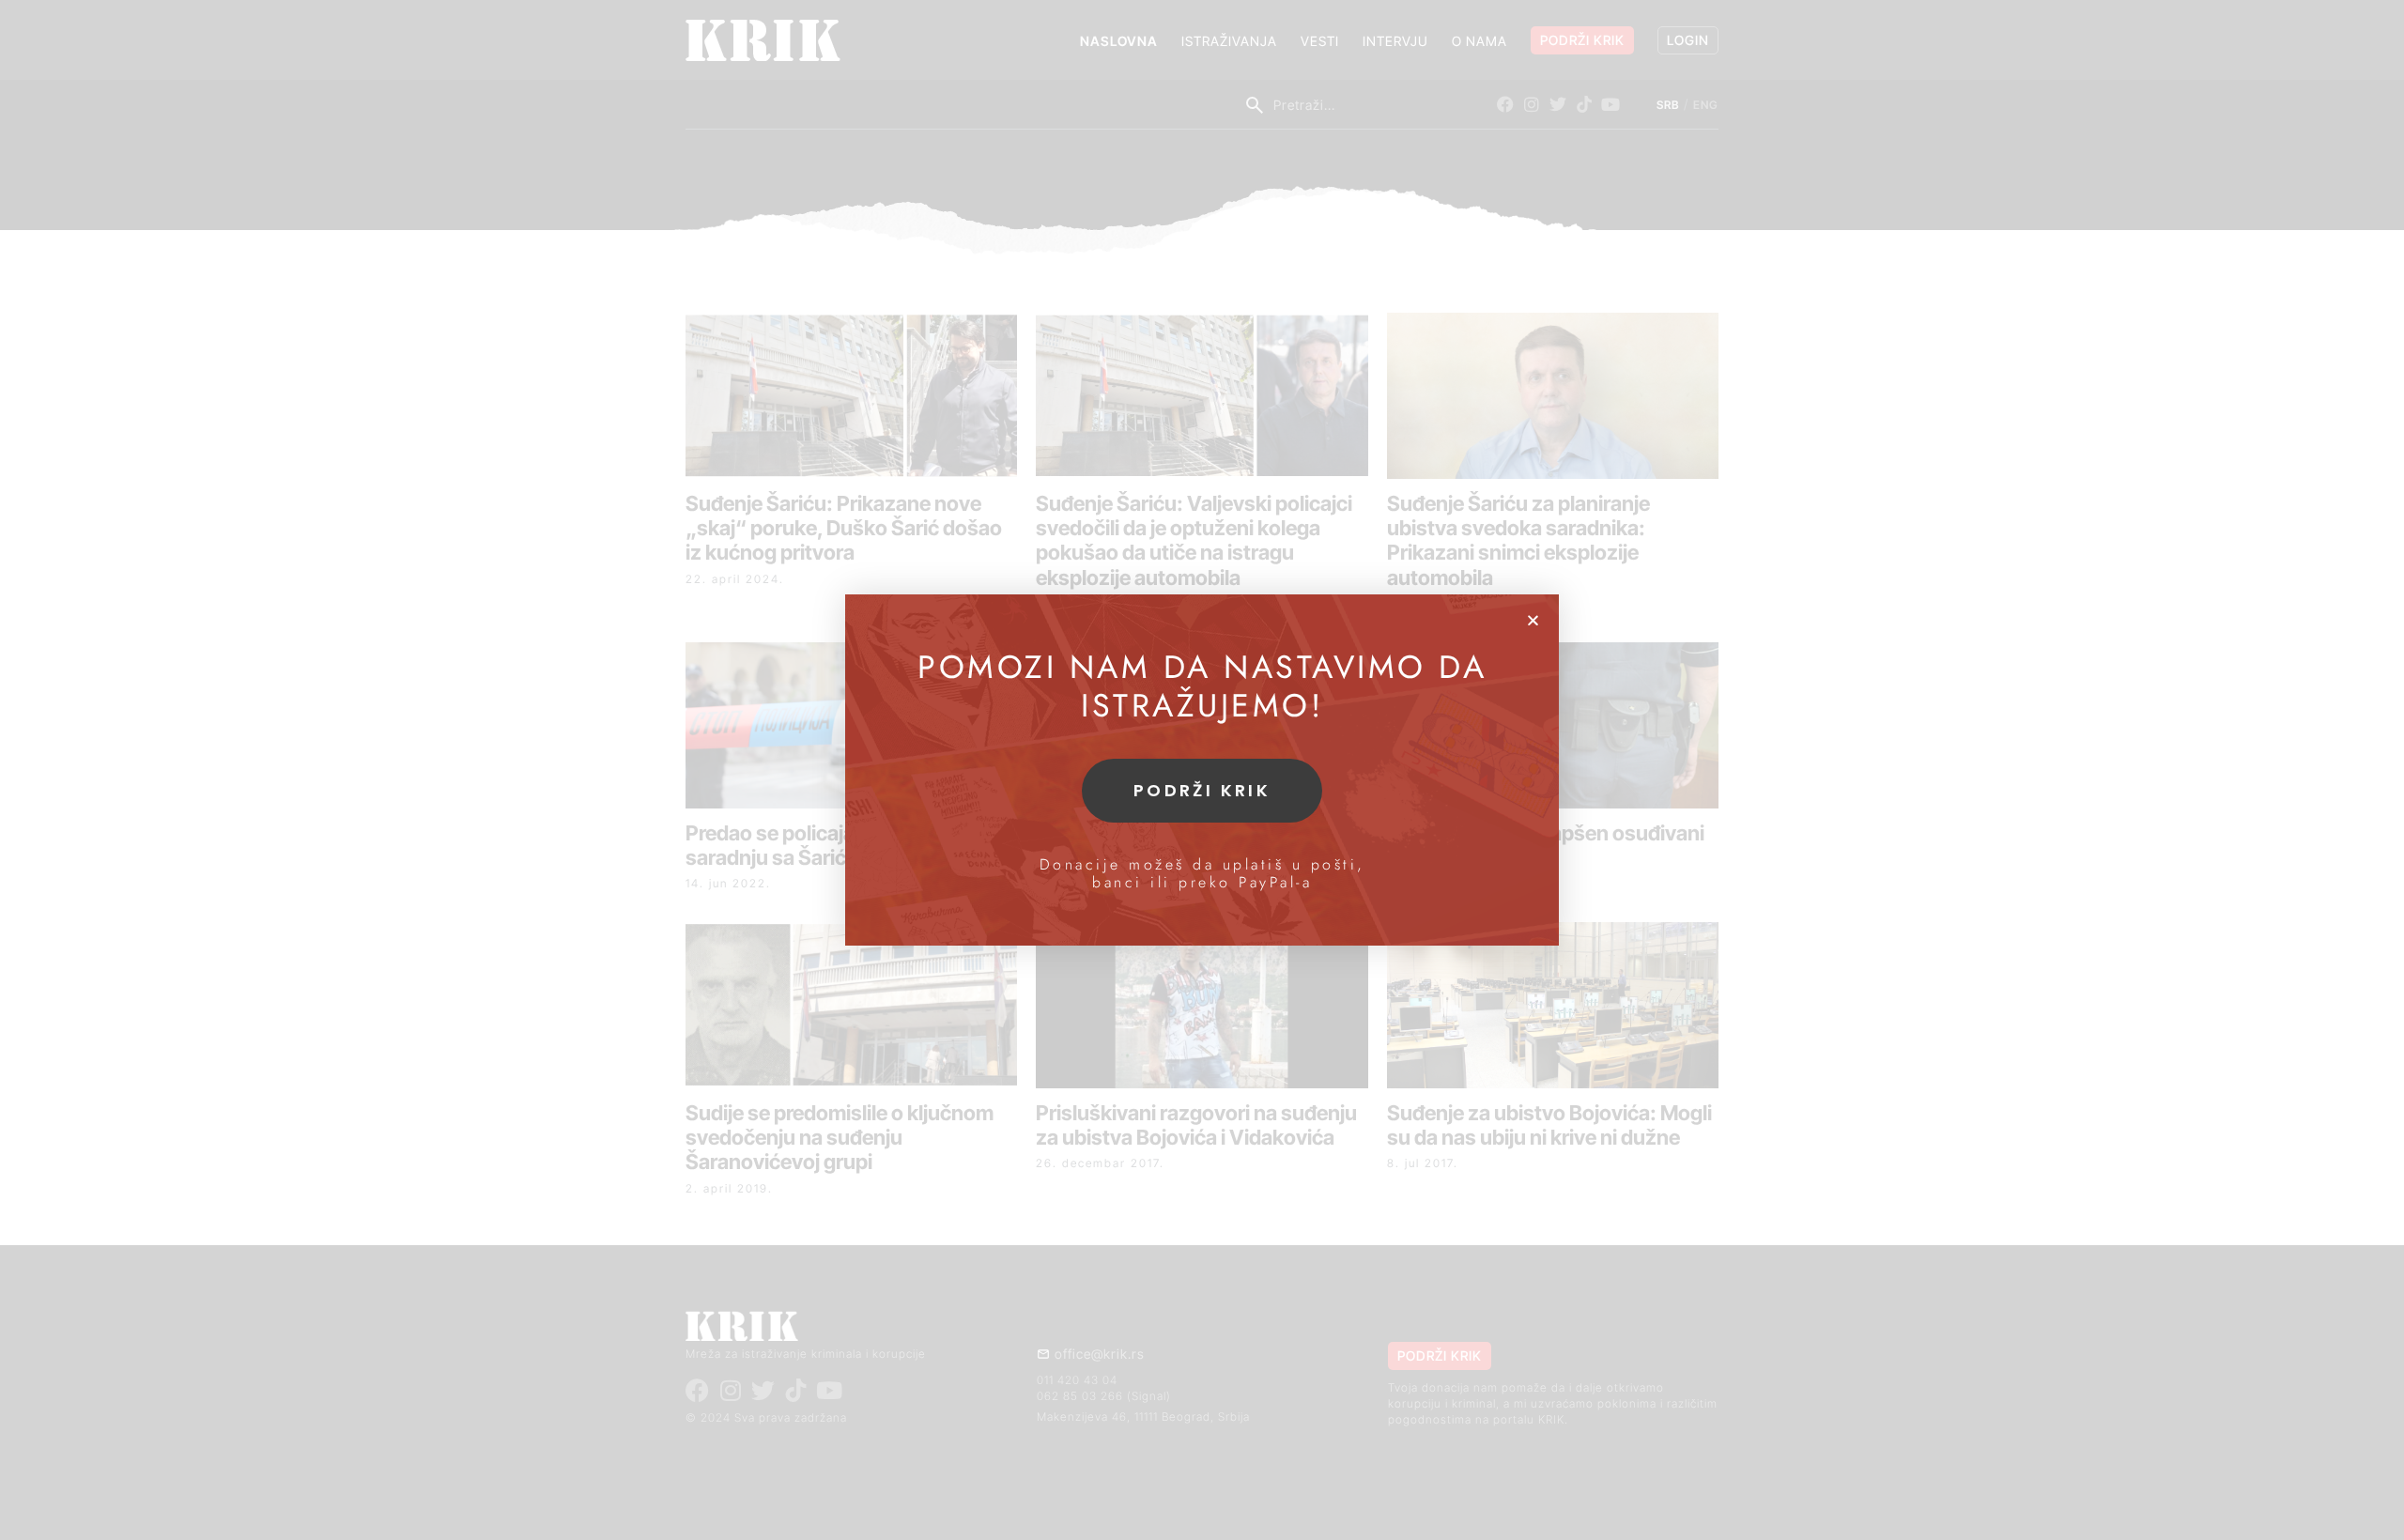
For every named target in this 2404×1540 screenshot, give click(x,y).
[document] (1202, 770)
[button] (1533, 620)
